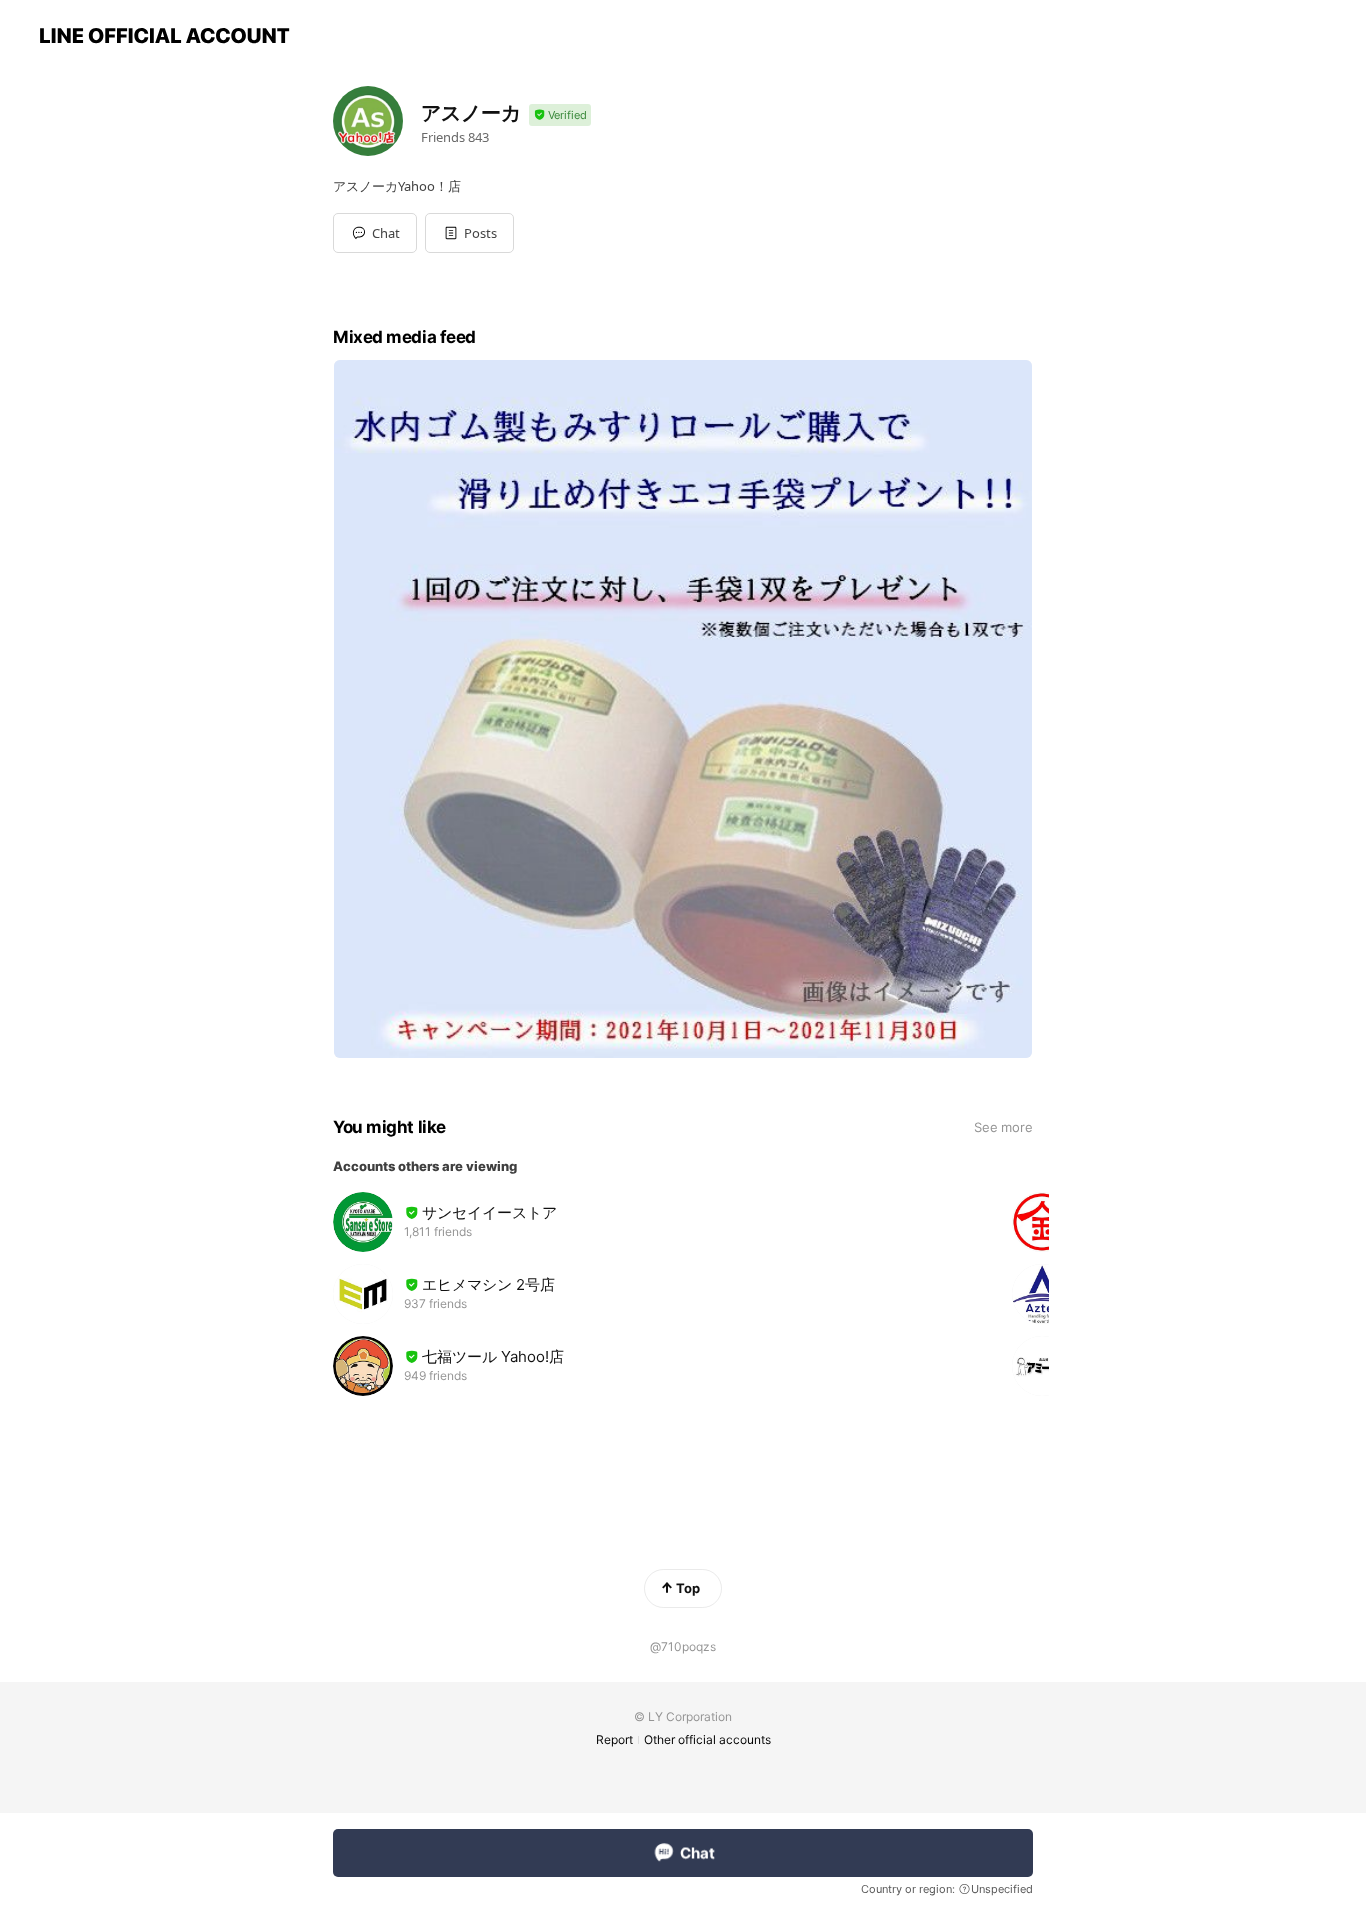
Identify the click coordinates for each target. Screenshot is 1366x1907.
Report (614, 1739)
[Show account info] (560, 115)
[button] (469, 233)
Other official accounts (707, 1739)
